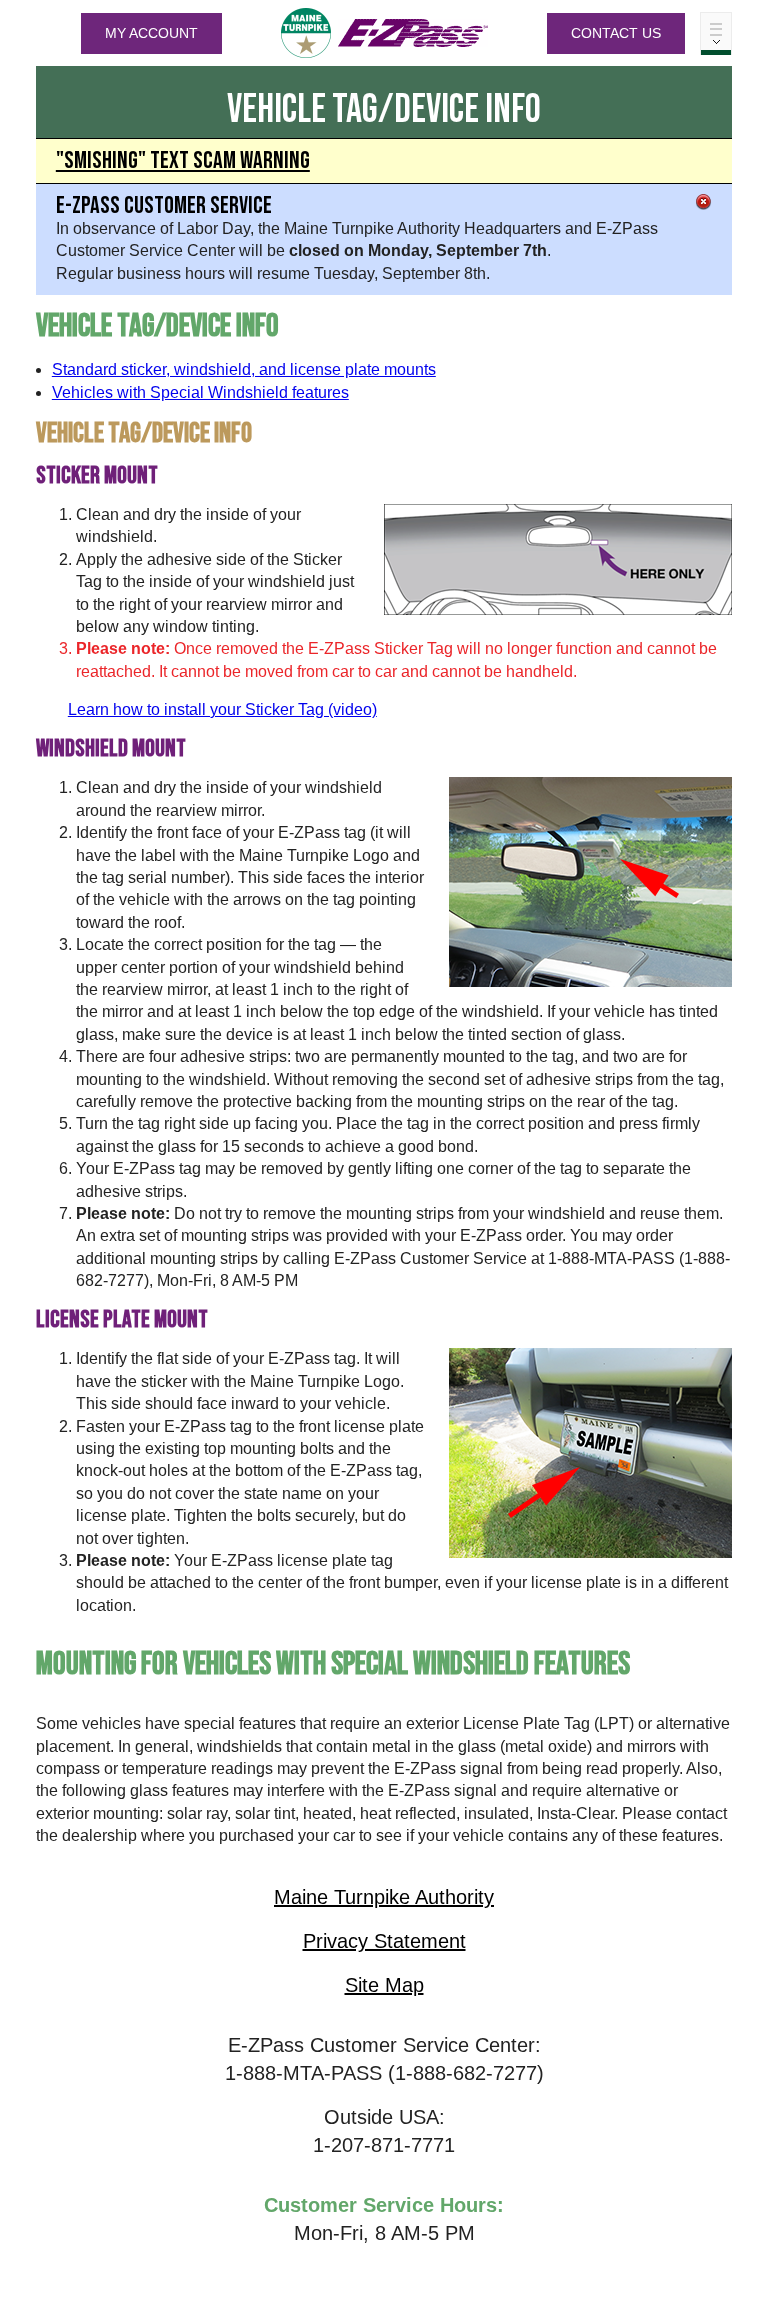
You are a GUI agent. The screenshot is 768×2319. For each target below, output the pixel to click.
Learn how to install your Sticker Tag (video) (222, 709)
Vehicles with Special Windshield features (200, 392)
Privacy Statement (384, 1941)
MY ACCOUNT (151, 33)
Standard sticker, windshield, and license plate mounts (244, 369)
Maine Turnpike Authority (384, 1897)
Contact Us (616, 33)
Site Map (384, 1985)
